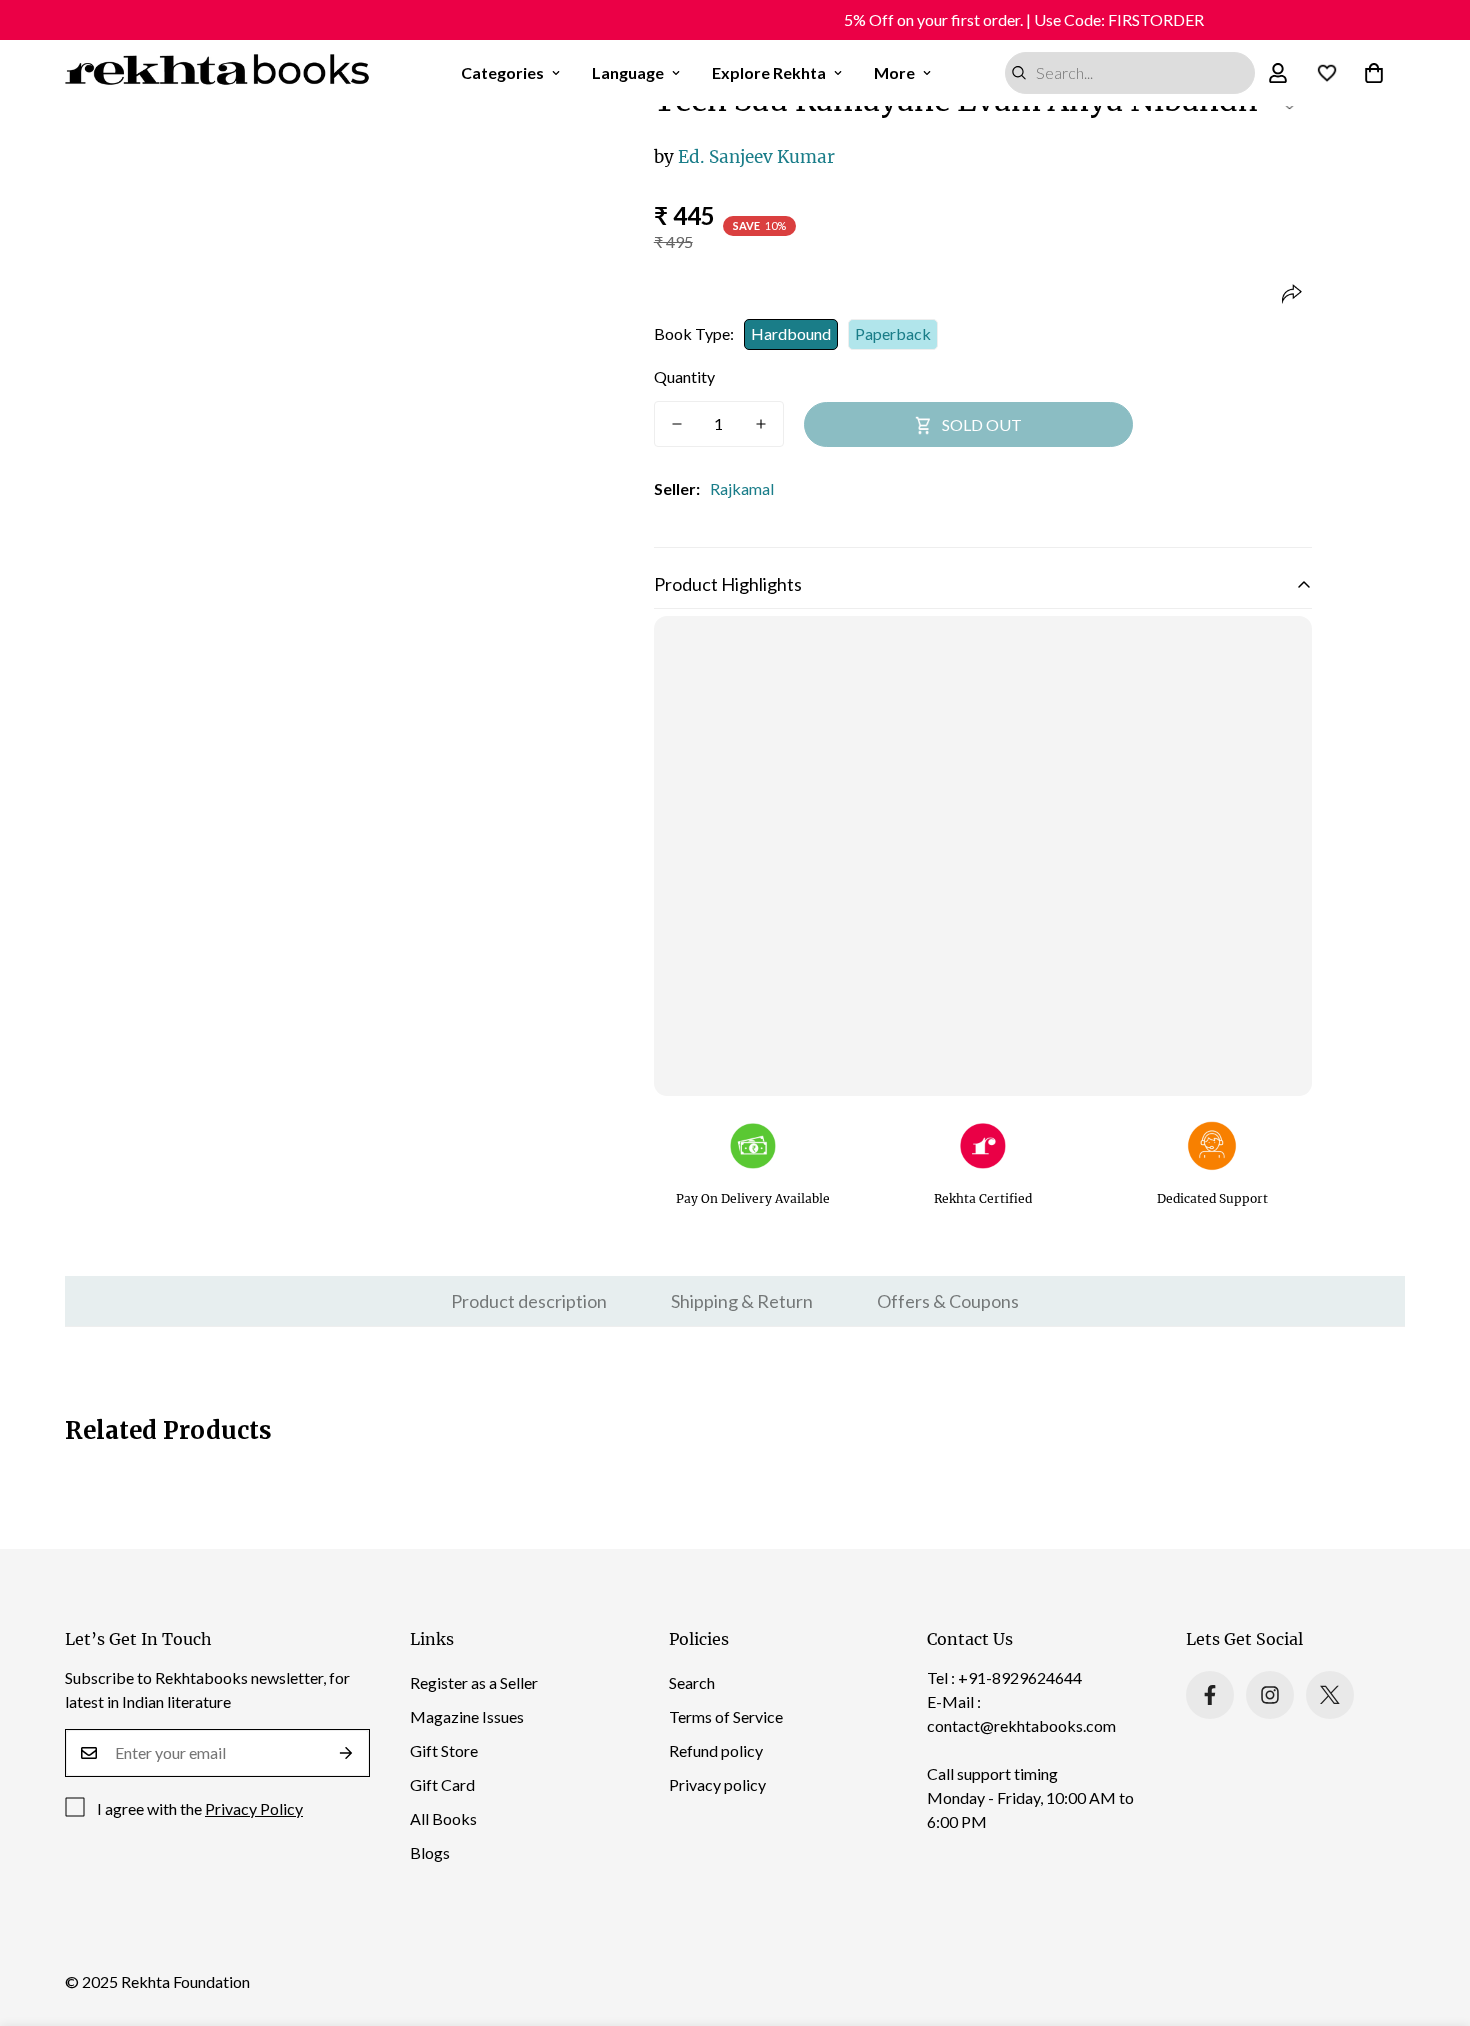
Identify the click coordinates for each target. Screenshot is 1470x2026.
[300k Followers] (1210, 1695)
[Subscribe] (346, 1753)
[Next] (565, 358)
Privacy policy (717, 1784)
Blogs (430, 1852)
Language (628, 72)
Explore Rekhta (769, 72)
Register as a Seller (474, 1682)
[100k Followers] (1270, 1695)
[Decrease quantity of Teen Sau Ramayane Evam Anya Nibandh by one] (677, 424)
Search (692, 1682)
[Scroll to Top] (1431, 1917)
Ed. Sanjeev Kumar (744, 157)
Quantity (684, 376)
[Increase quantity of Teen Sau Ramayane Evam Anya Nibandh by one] (761, 424)
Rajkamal (742, 488)
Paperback (893, 333)
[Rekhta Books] (217, 73)
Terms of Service (726, 1716)
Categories (502, 72)
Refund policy (716, 1750)
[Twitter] (1330, 1695)
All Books (443, 1818)
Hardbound (791, 333)
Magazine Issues (467, 1716)
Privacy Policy (254, 1808)
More (894, 72)
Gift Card (442, 1784)
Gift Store (444, 1750)
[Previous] (286, 358)
